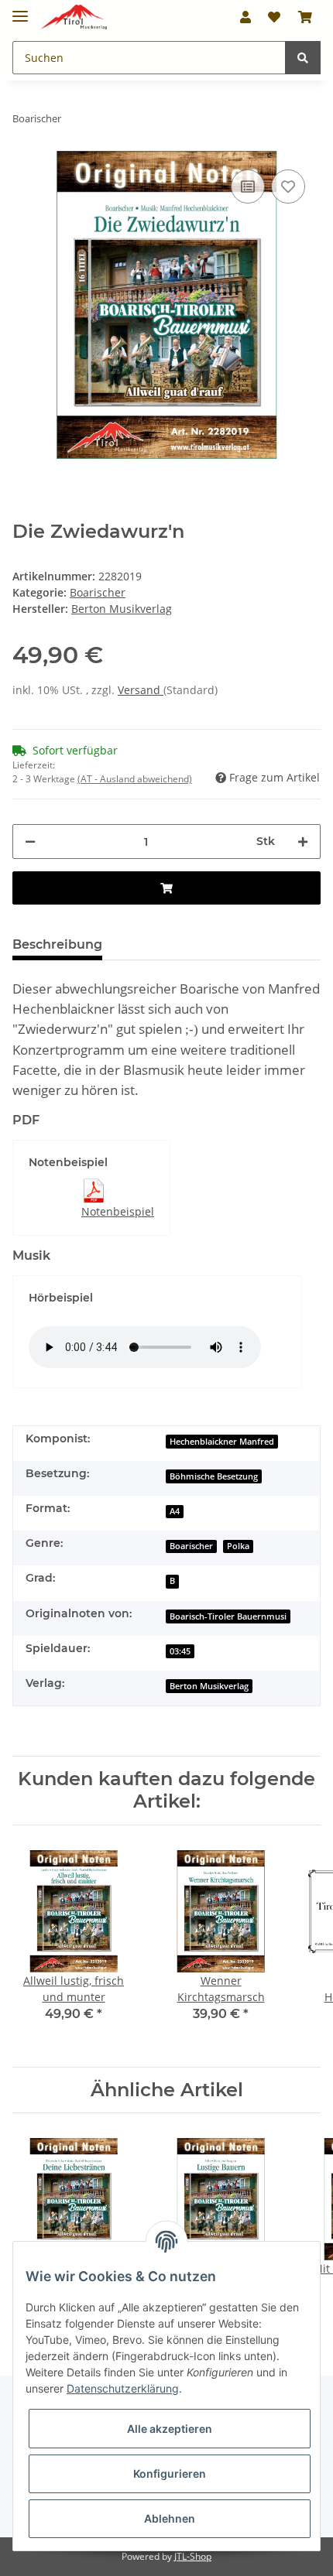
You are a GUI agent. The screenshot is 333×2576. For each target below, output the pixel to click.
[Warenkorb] (305, 17)
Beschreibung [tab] (57, 944)
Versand (141, 690)
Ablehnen (170, 2518)
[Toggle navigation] (20, 10)
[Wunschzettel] (274, 17)
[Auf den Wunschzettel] (288, 186)
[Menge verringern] (30, 842)
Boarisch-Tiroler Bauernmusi (228, 1616)
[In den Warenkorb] (166, 888)
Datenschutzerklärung (123, 2388)
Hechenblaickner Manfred (222, 1442)
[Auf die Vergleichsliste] (248, 186)
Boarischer (98, 592)
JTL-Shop (193, 2556)
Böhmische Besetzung (214, 1476)
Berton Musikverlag (209, 1686)
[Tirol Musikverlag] (74, 17)
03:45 (180, 1651)
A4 (175, 1511)
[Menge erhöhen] (303, 842)
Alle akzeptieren (170, 2429)
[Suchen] (303, 58)
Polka (238, 1546)
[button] (245, 17)
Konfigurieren (170, 2473)
